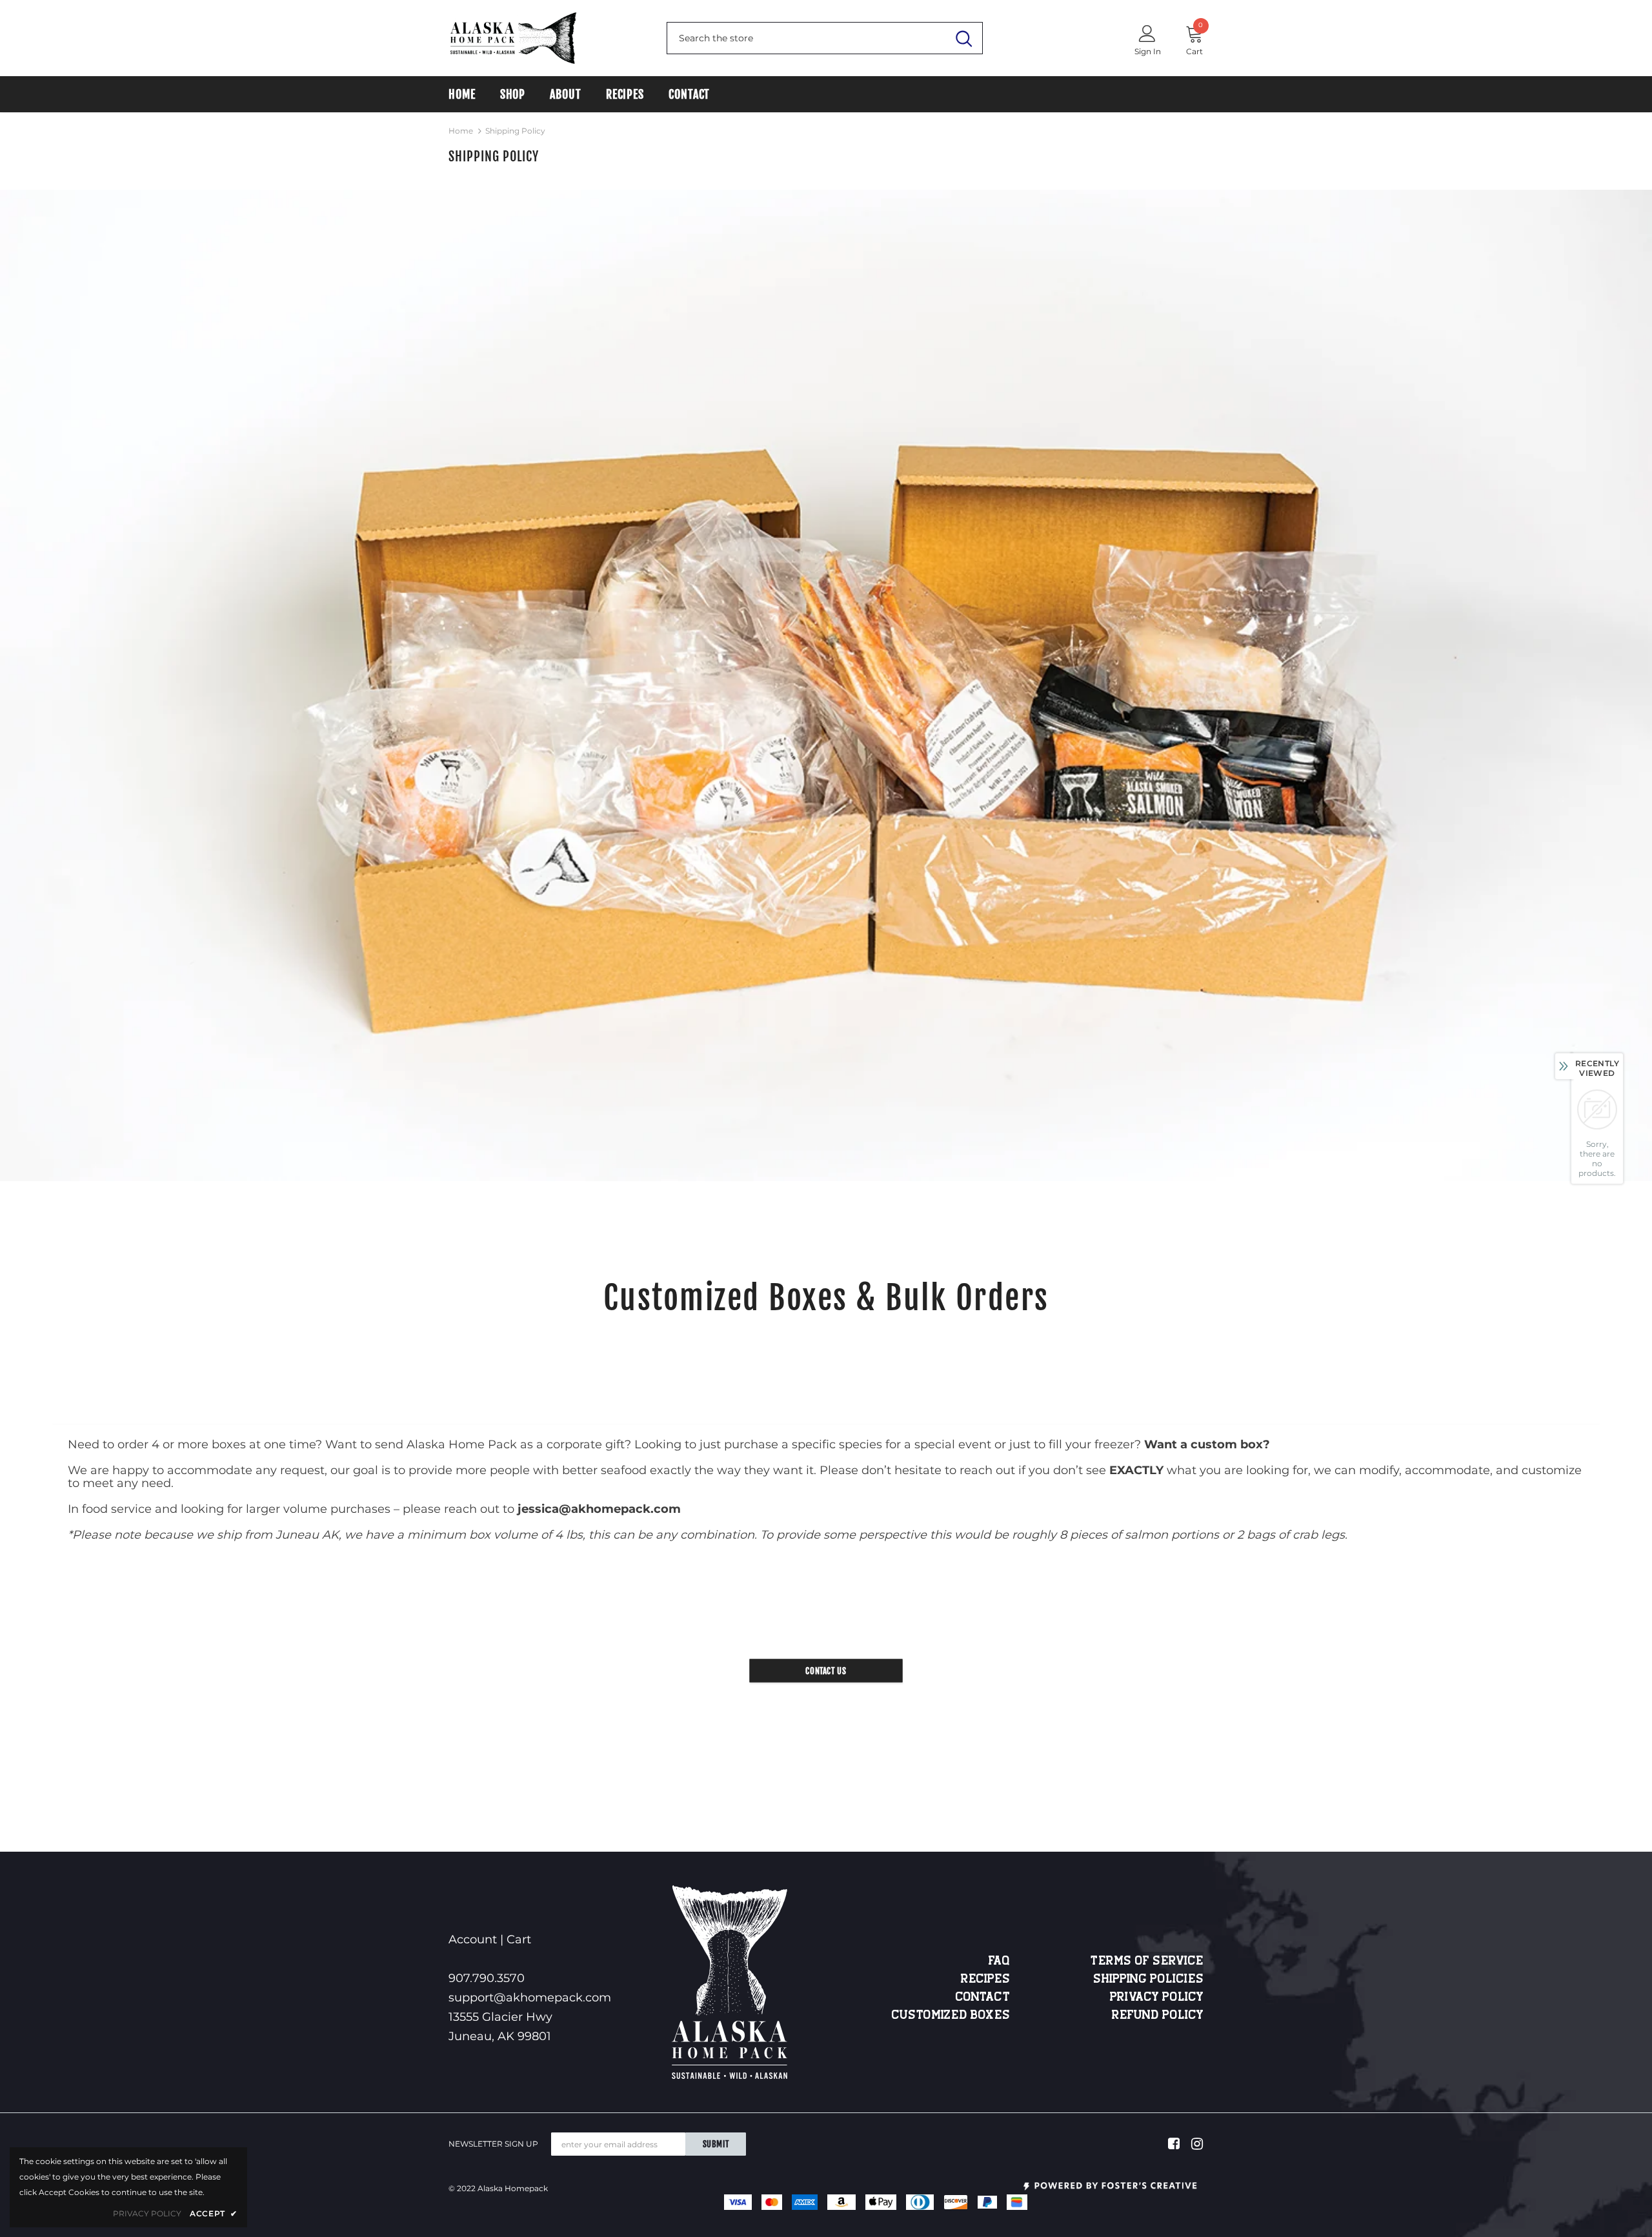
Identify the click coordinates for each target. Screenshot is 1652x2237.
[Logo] (513, 38)
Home (461, 131)
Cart (519, 1939)
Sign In (1148, 51)
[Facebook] (1172, 2144)
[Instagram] (1195, 2144)
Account (473, 1939)
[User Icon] (1147, 33)
